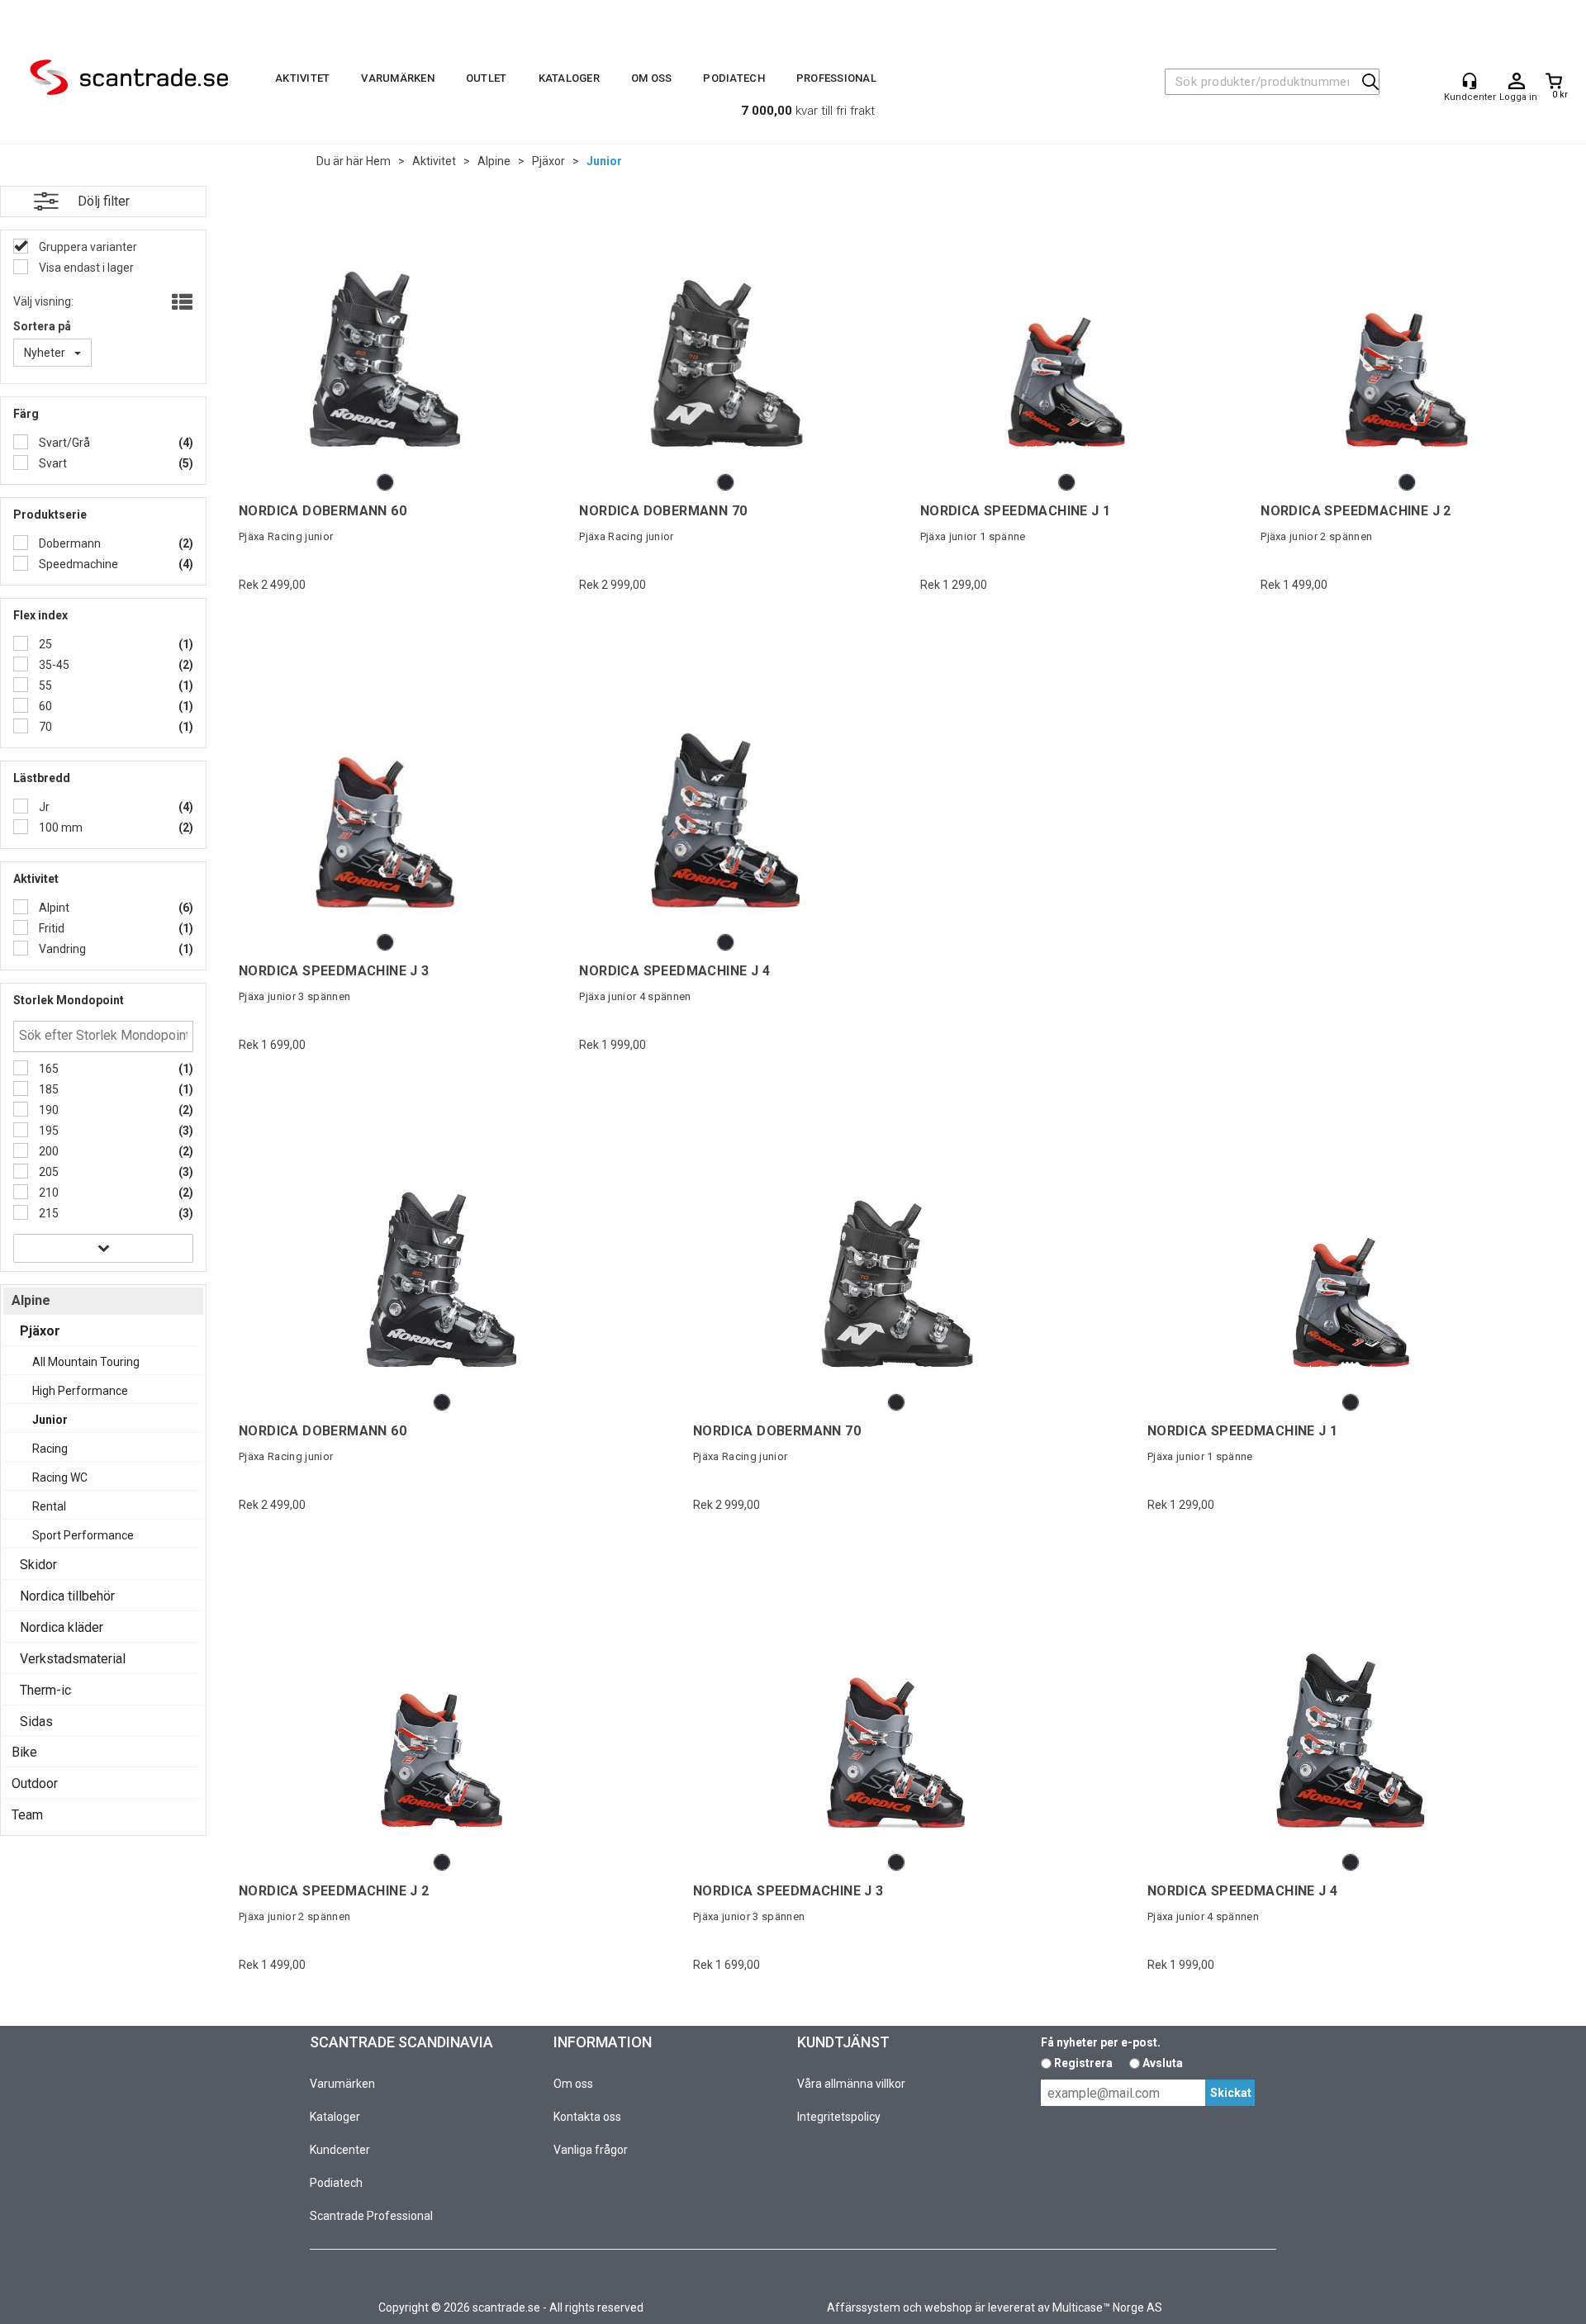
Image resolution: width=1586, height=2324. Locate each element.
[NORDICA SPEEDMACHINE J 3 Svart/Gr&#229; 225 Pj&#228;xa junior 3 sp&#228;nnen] (385, 798)
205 (47, 1172)
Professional (836, 78)
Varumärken (398, 78)
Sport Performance (83, 1535)
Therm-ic (45, 1690)
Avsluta (1163, 2063)
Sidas (36, 1722)
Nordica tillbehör (67, 1596)
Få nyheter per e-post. (1101, 2042)
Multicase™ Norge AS (1107, 2307)
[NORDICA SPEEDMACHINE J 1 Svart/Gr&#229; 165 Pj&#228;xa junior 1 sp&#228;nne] (1066, 338)
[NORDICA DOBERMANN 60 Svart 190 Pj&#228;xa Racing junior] (385, 338)
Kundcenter (340, 2150)
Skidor (38, 1565)
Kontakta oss (587, 2117)
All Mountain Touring (86, 1362)
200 (47, 1151)
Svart (52, 463)
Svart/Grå (63, 443)
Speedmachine (77, 564)
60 (44, 706)
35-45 (53, 665)
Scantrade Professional (371, 2216)
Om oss (652, 78)
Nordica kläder (62, 1627)
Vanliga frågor (591, 2150)
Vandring (61, 949)
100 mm (59, 828)
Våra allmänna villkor (851, 2084)
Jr (43, 807)
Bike (24, 1752)
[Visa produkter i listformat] (180, 303)
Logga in (1517, 82)
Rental (49, 1506)
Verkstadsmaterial (73, 1659)
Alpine (494, 161)
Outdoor (35, 1783)
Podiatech (734, 78)
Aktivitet (302, 78)
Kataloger (569, 78)
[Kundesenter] (1470, 81)
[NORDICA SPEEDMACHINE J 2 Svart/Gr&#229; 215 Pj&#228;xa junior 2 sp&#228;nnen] (1407, 338)
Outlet (487, 78)
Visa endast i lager (85, 268)
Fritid (50, 928)
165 (47, 1069)
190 (47, 1110)
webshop (948, 2307)
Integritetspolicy (839, 2117)
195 (47, 1131)
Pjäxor (548, 161)
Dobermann (69, 543)
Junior (604, 161)
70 (44, 727)
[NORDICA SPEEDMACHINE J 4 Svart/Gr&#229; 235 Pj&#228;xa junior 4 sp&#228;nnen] (725, 798)
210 (47, 1193)
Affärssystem (864, 2307)
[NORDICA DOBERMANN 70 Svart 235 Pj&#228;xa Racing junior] (725, 338)
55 (44, 685)
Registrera (1083, 2063)
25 (44, 644)
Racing (50, 1449)
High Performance (80, 1391)
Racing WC (60, 1477)
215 (47, 1213)
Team (27, 1815)
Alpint (53, 908)
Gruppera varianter (87, 247)
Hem (378, 161)
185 (47, 1089)
